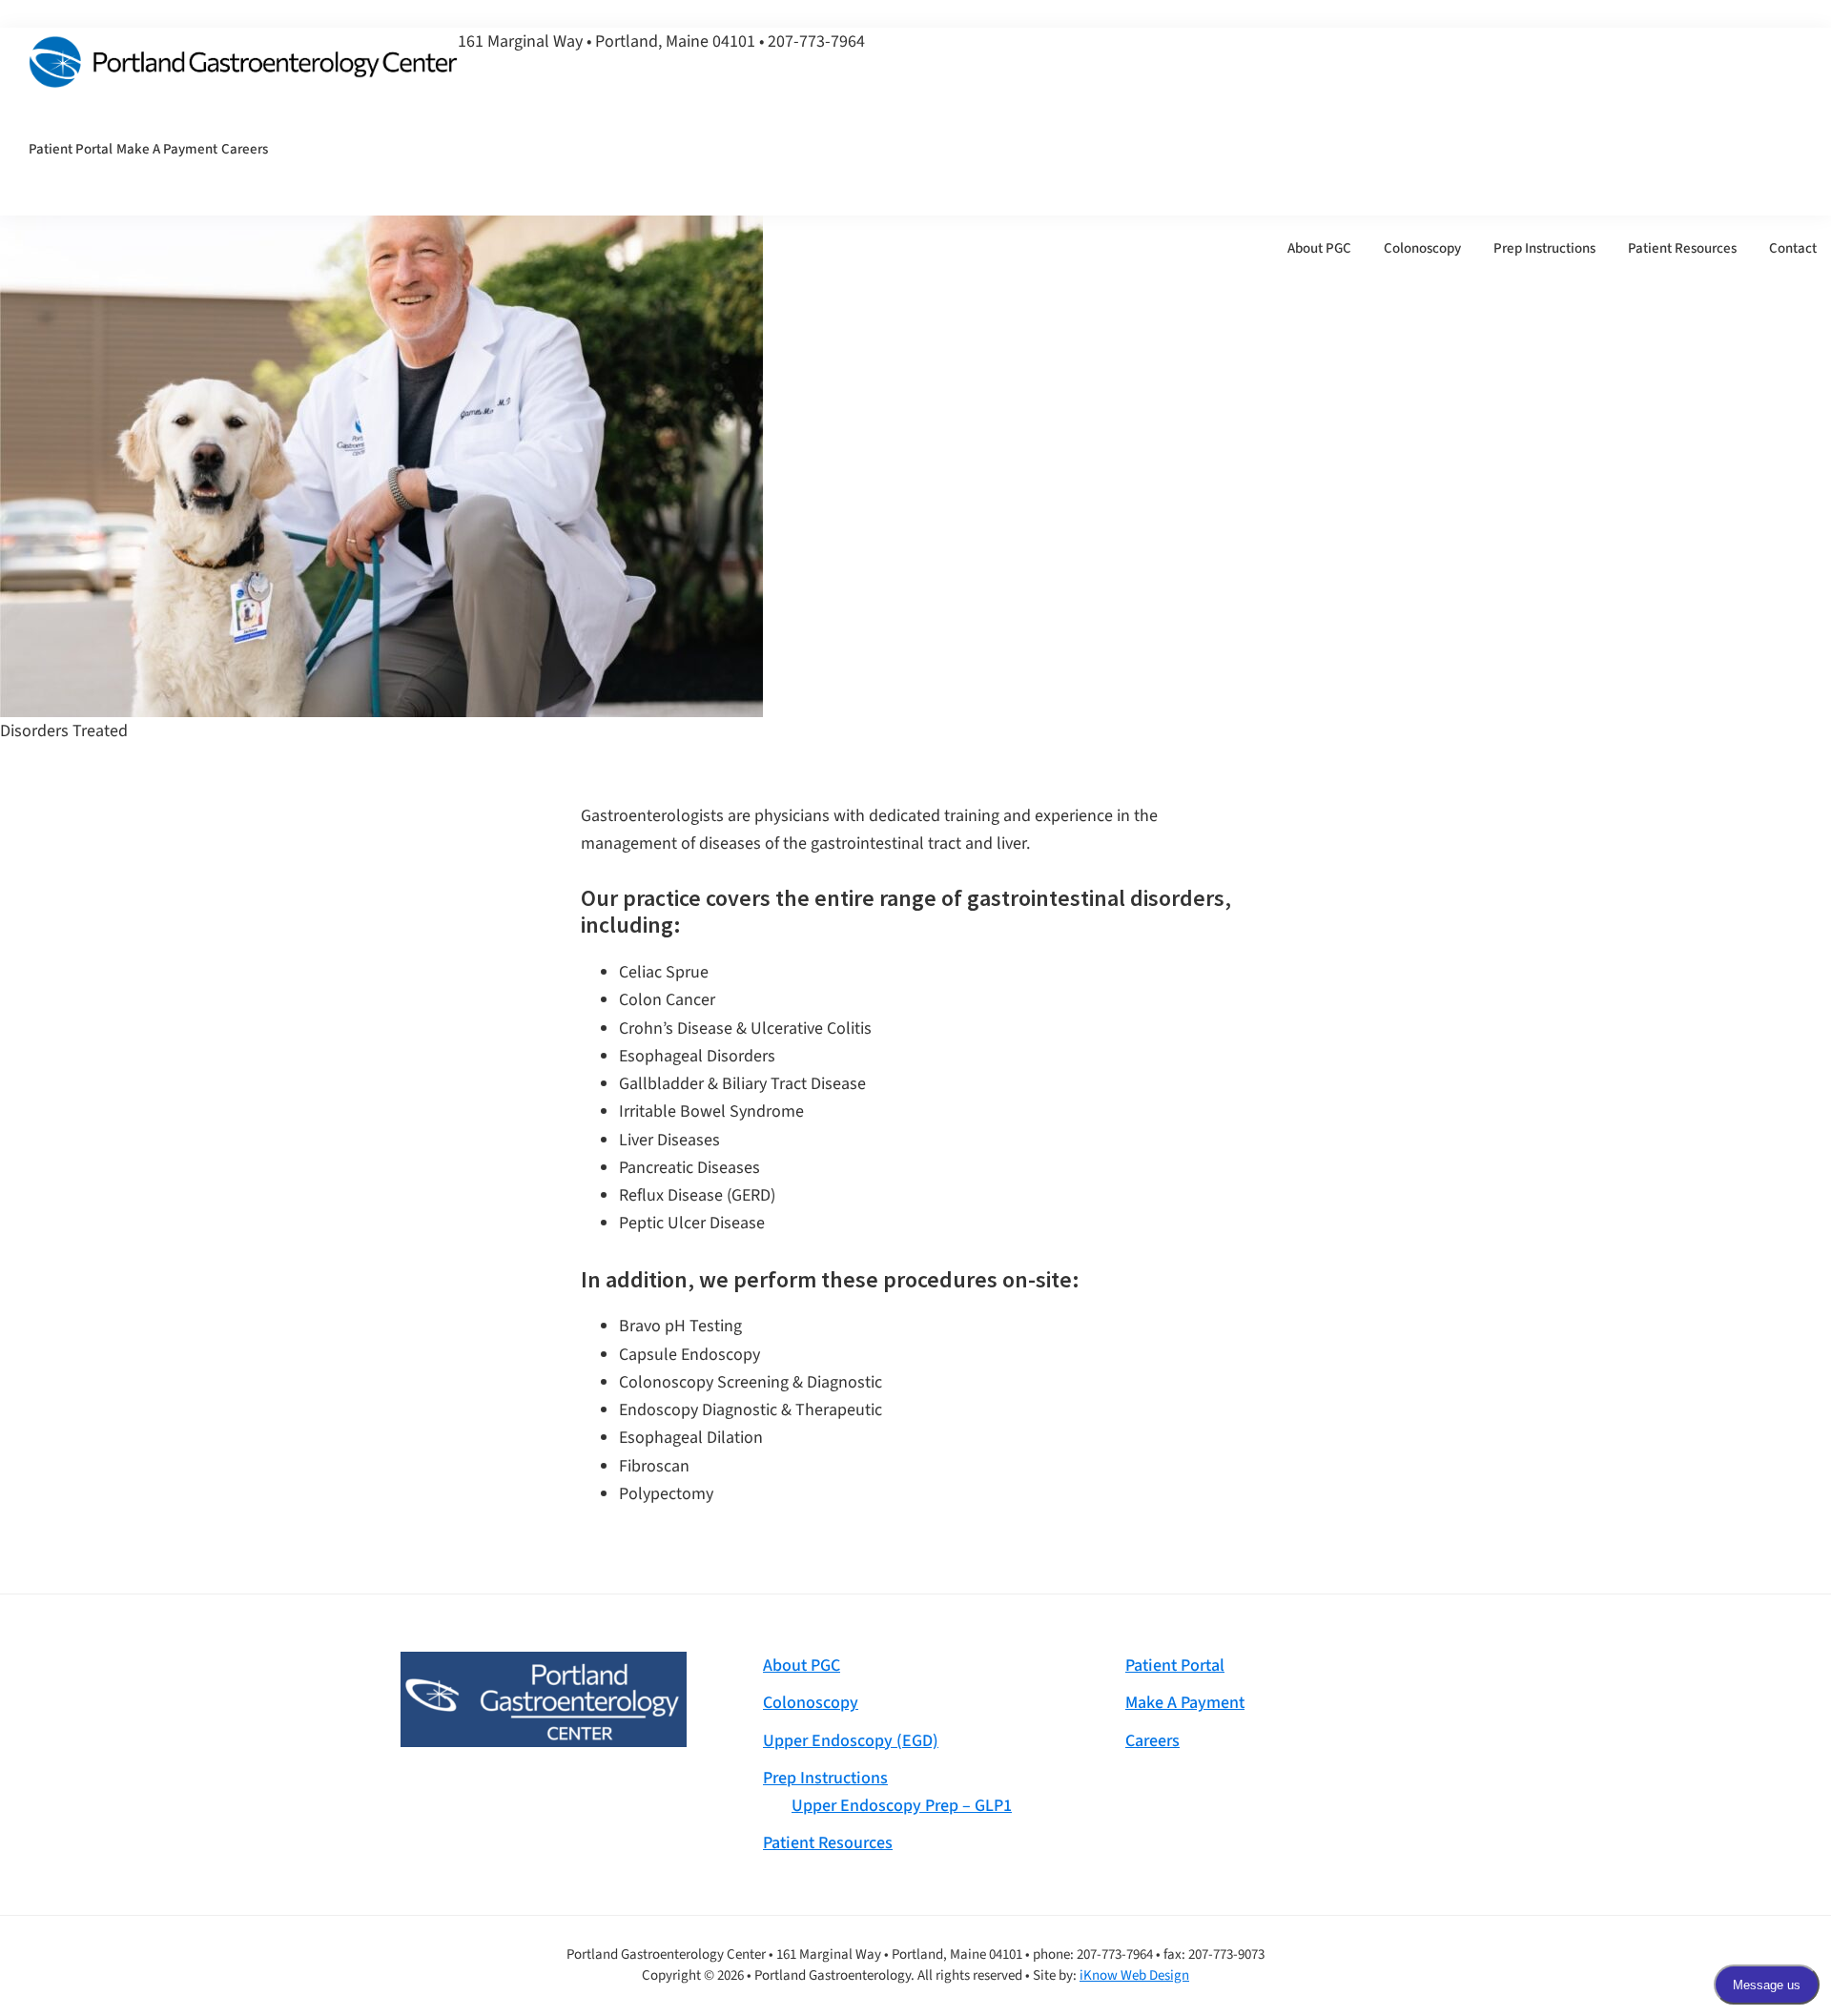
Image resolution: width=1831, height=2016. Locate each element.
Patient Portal (1175, 1666)
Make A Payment (1185, 1703)
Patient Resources (828, 1843)
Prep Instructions (825, 1778)
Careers (1152, 1741)
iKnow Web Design (1134, 1975)
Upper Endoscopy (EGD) (851, 1741)
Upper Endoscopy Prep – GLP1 (902, 1806)
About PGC (802, 1666)
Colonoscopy (811, 1703)
